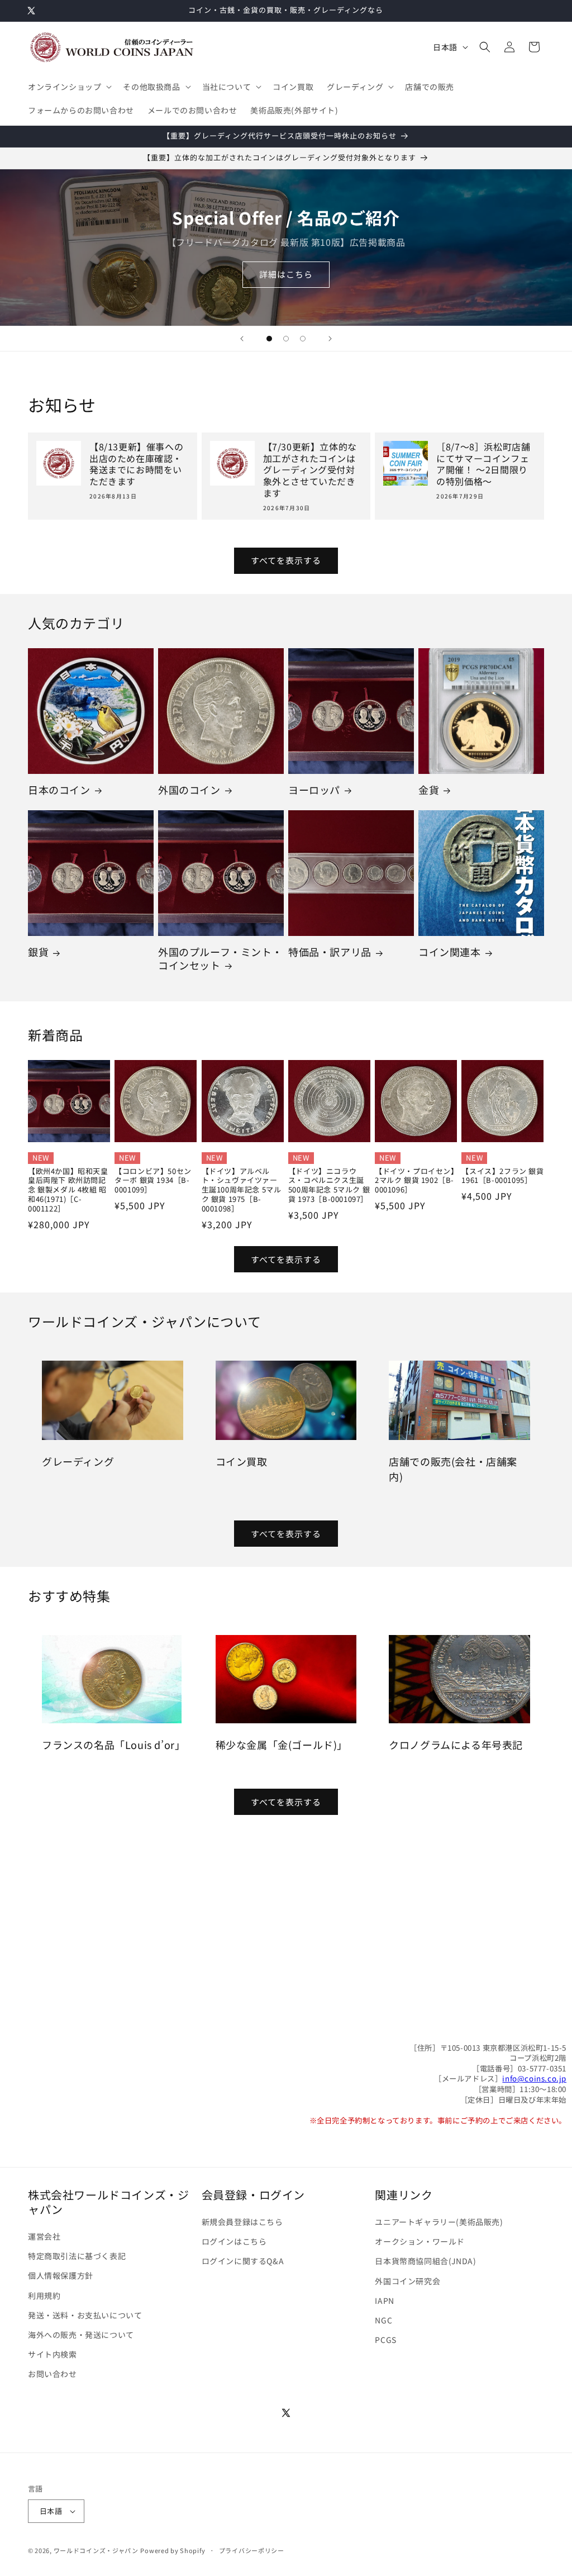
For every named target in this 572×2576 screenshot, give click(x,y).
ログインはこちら (234, 2241)
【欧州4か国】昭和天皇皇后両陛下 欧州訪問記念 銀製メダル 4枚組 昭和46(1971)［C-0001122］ (68, 1190)
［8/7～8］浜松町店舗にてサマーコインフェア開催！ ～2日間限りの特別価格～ (483, 464)
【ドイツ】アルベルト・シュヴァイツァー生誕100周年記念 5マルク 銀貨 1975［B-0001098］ (242, 1190)
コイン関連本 (450, 952)
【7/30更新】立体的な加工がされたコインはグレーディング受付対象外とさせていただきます (310, 470)
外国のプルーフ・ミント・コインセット (220, 959)
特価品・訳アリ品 (330, 952)
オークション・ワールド (420, 2241)
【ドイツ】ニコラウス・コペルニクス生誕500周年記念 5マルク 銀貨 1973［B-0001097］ (329, 1186)
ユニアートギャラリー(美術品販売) (439, 2222)
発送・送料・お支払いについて (85, 2315)
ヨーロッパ (314, 790)
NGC (383, 2320)
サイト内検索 (53, 2354)
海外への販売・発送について (81, 2335)
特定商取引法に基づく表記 (77, 2256)
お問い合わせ (53, 2374)
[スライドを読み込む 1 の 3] (269, 339)
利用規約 (44, 2295)
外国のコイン (189, 790)
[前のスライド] (242, 339)
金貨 (429, 790)
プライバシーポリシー (252, 2550)
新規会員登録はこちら (242, 2222)
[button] (69, 87)
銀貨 (38, 952)
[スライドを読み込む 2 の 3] (286, 339)
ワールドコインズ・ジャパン (96, 2550)
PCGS (385, 2340)
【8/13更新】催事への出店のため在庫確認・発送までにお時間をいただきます (136, 464)
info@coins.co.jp (534, 2078)
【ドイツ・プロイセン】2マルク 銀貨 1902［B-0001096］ (415, 1181)
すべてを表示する (286, 560)
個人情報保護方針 (61, 2275)
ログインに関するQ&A (243, 2261)
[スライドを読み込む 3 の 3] (303, 339)
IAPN (384, 2301)
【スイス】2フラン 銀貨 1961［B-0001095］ (502, 1176)
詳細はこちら (286, 275)
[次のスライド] (330, 339)
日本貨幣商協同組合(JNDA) (425, 2261)
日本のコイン (59, 790)
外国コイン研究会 (407, 2281)
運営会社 (44, 2236)
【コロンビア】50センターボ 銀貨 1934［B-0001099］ (153, 1181)
